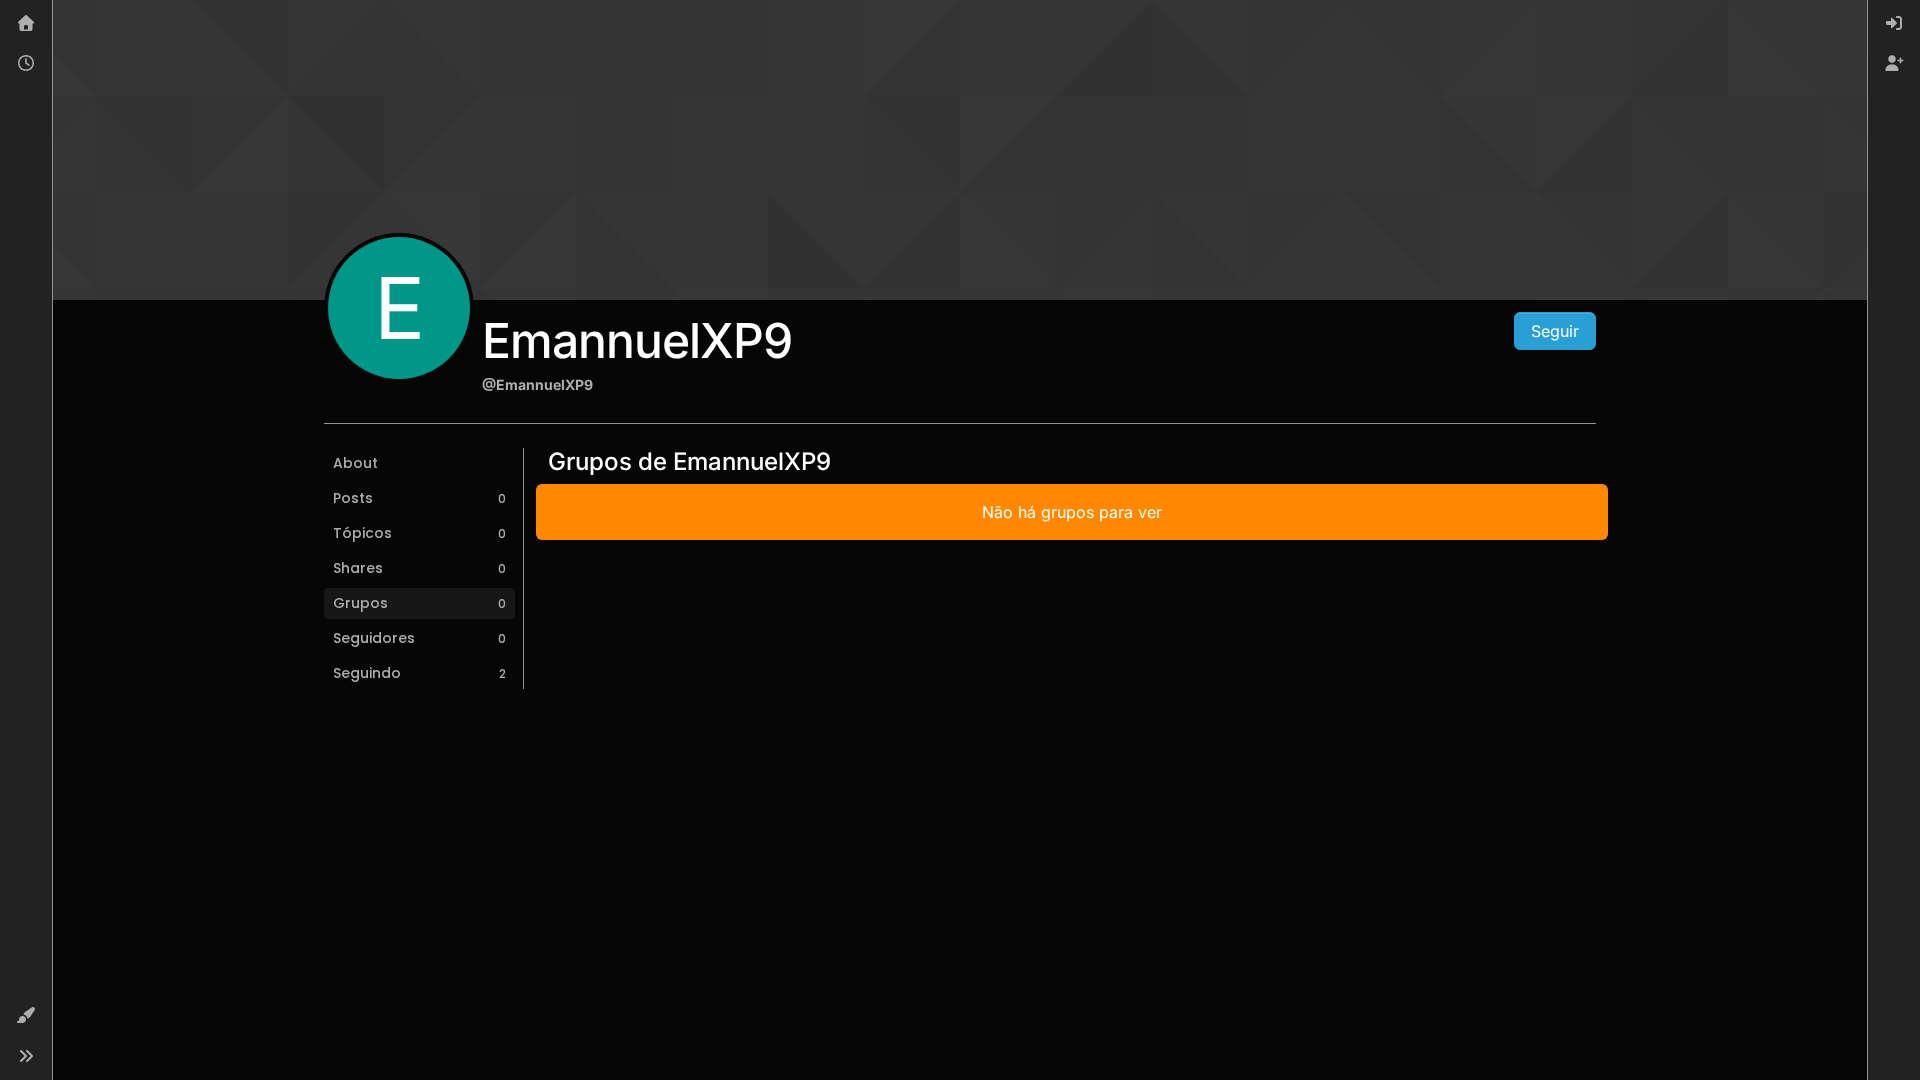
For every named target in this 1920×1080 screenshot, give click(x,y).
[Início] (26, 24)
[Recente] (26, 64)
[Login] (1894, 24)
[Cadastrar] (1894, 64)
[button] (26, 1016)
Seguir (1555, 331)
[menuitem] (1894, 24)
